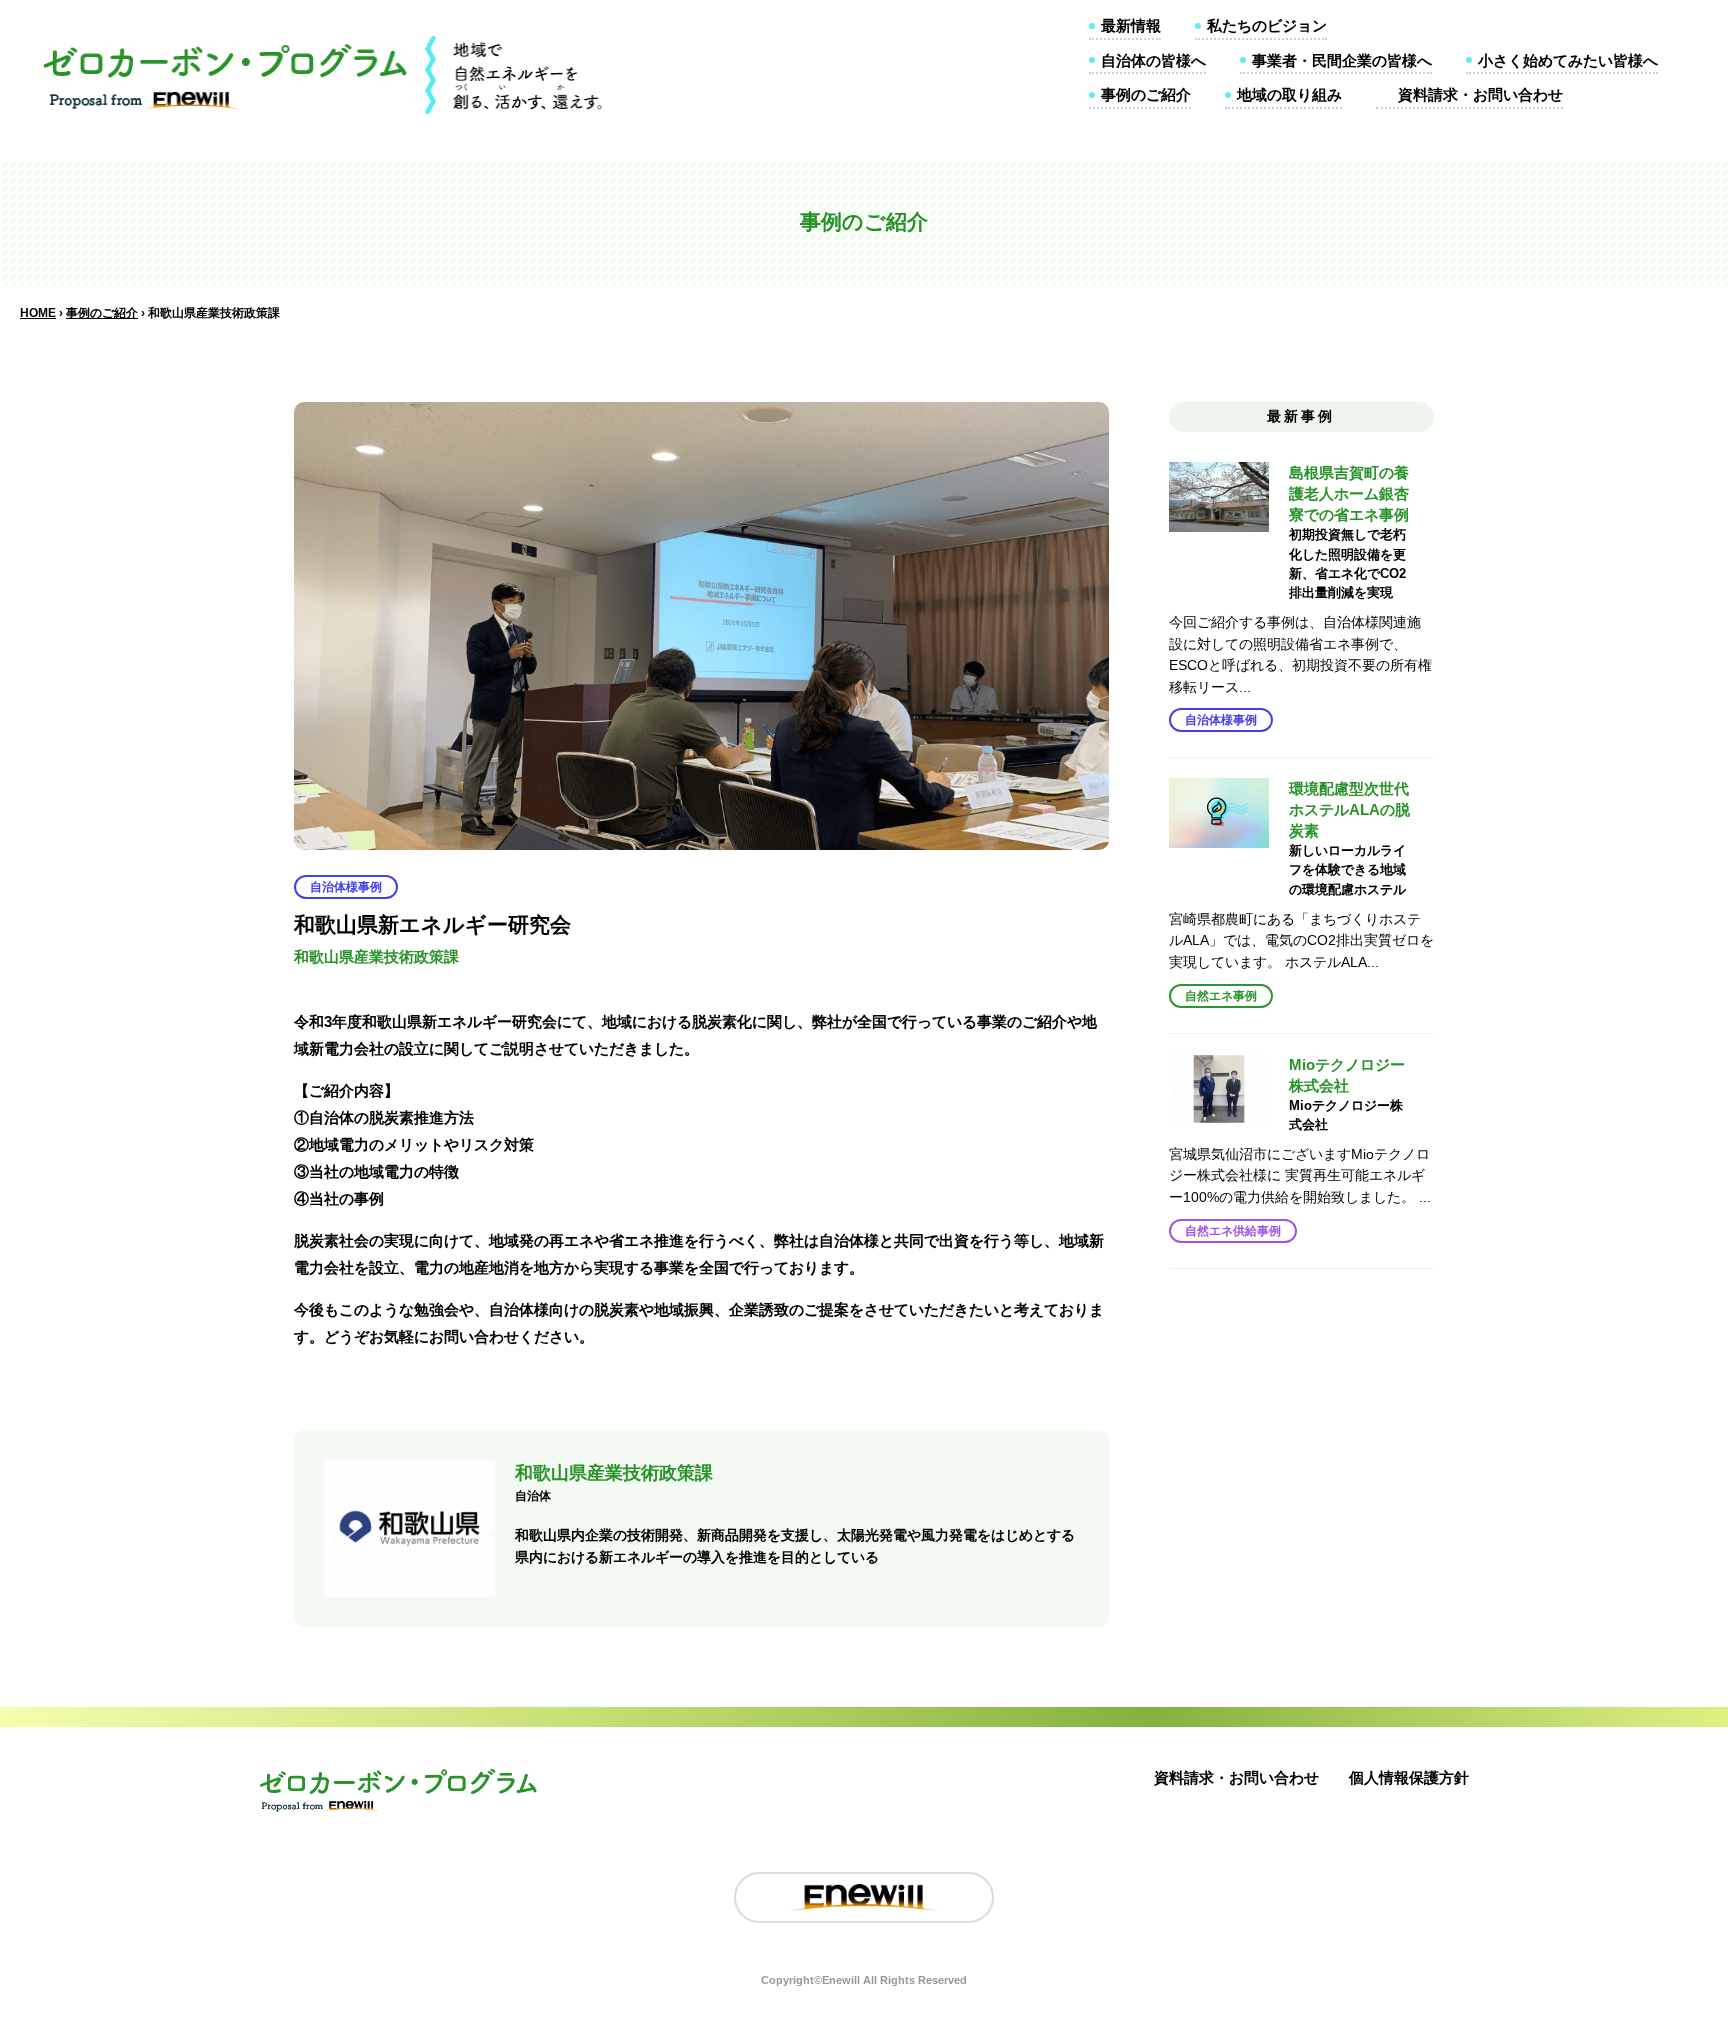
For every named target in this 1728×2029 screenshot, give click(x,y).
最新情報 (1131, 25)
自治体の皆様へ (1153, 60)
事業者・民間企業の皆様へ (1342, 60)
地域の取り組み (1289, 94)
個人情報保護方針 (1409, 1777)
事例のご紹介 (1146, 94)
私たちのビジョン (1267, 25)
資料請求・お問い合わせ (1480, 94)
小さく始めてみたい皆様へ (1568, 60)
